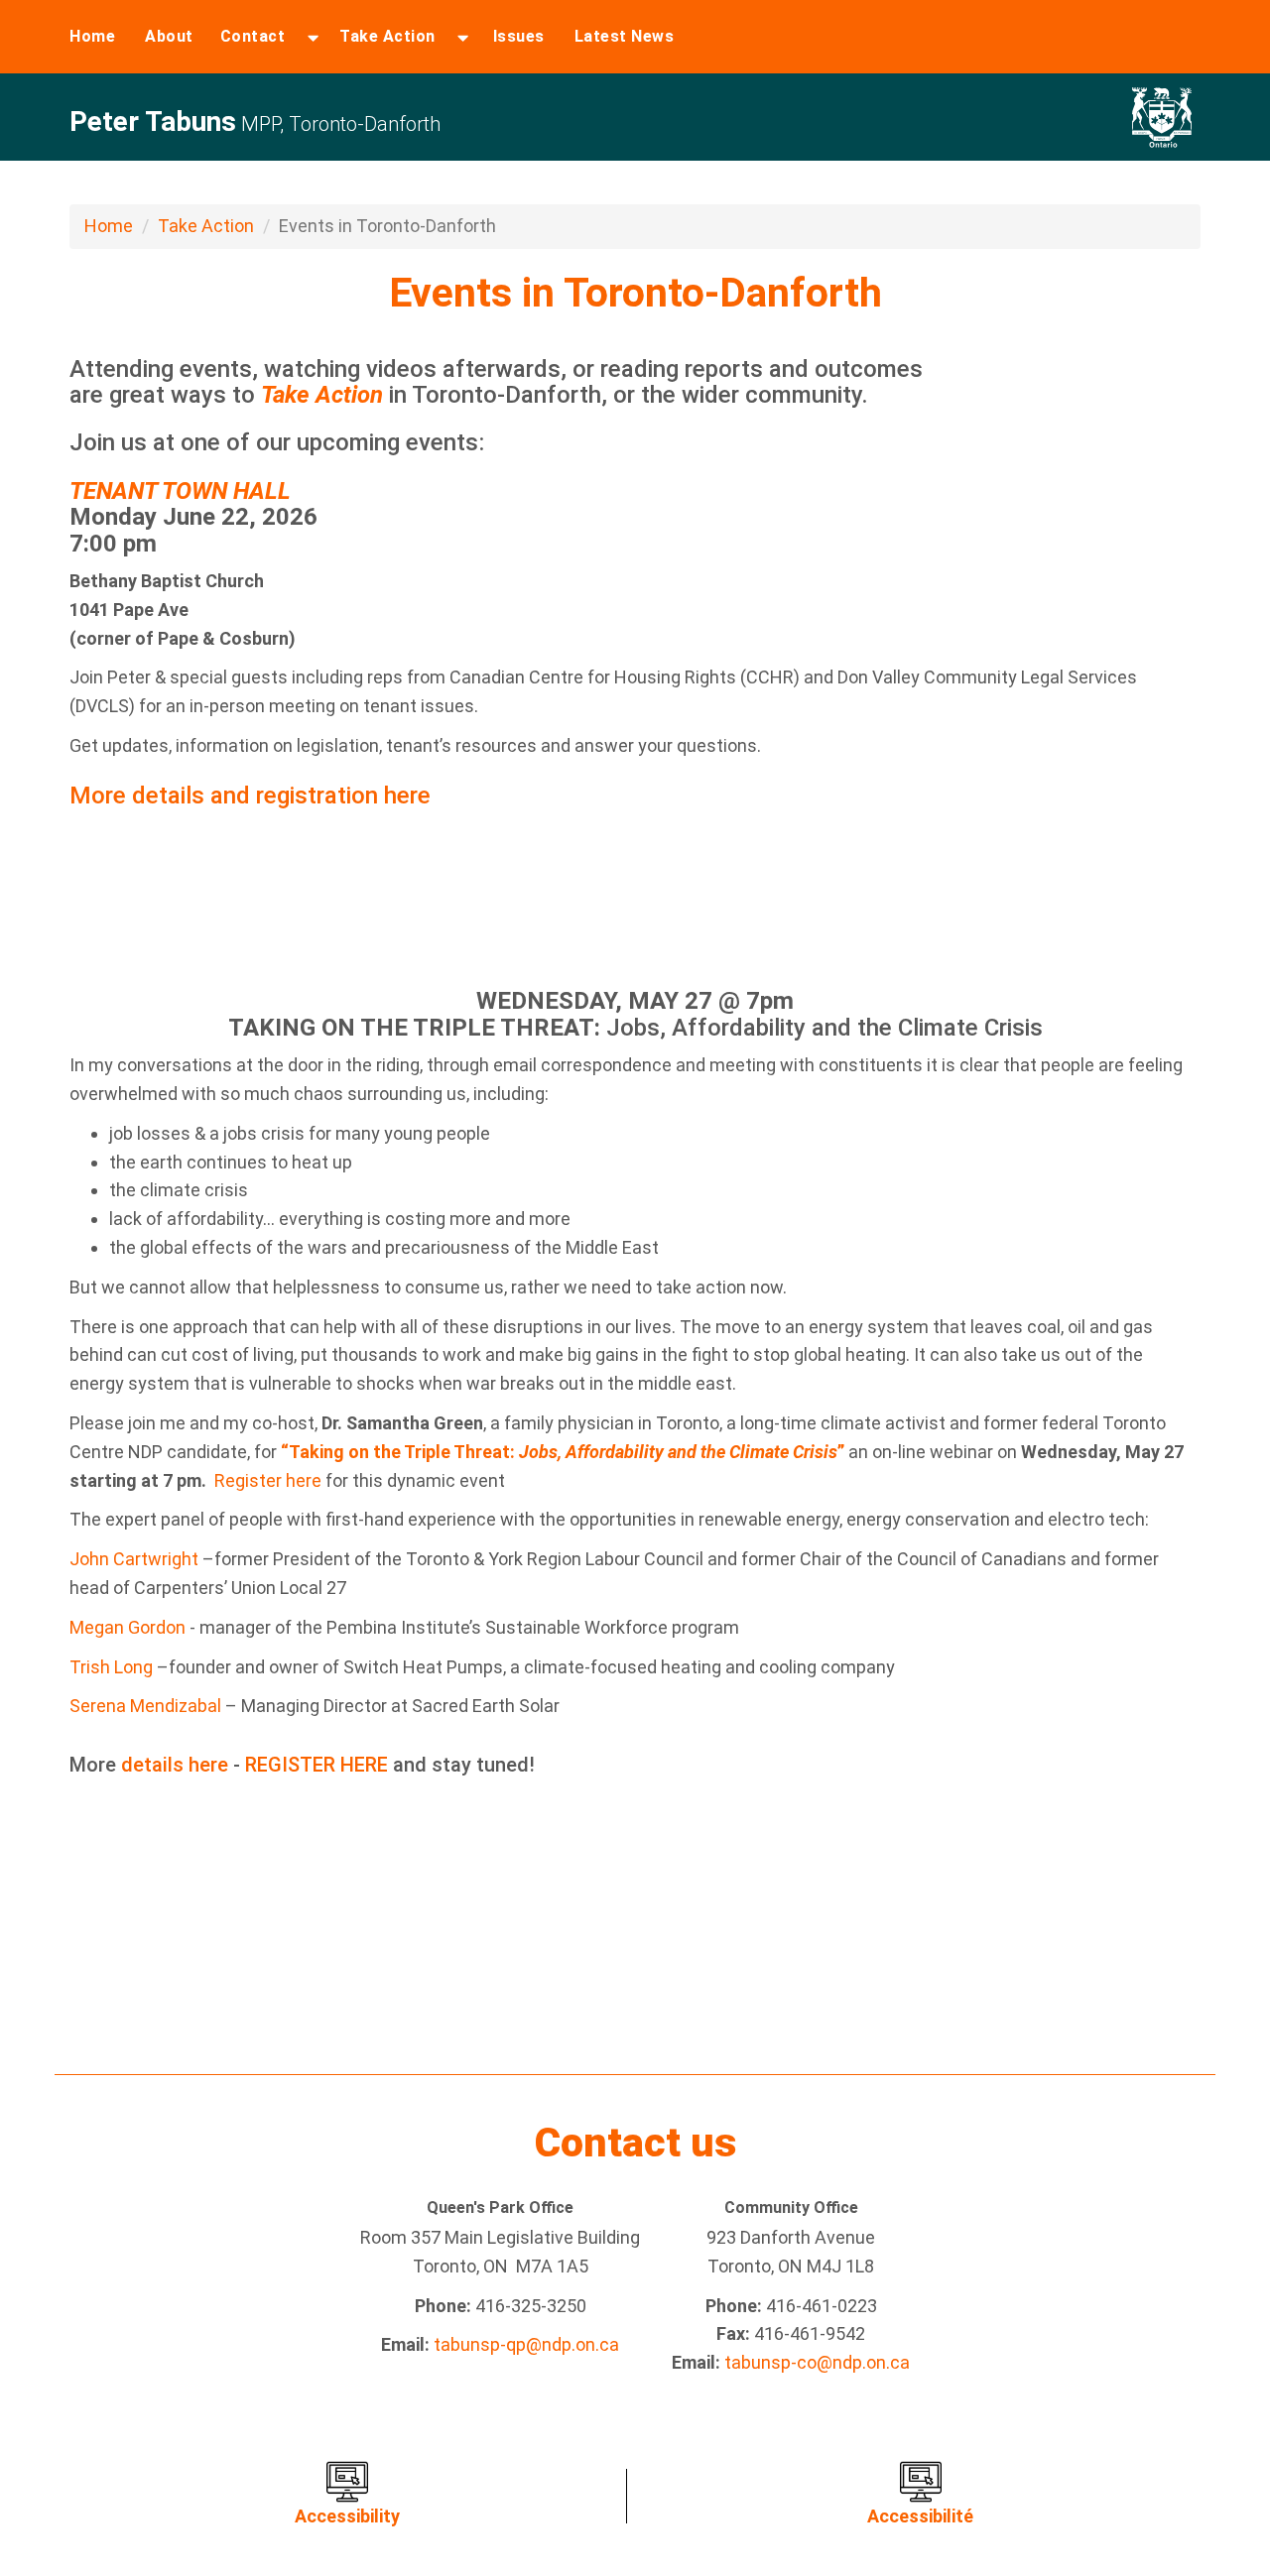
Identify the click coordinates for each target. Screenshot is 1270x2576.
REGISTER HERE (317, 1765)
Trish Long (113, 1667)
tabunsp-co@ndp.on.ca (817, 2362)
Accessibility (347, 2516)
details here (175, 1765)
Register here (268, 1480)
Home (92, 36)
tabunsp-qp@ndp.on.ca (526, 2344)
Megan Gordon (127, 1627)
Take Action (387, 36)
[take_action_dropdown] (463, 37)
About (169, 36)
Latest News (625, 36)
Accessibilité (920, 2516)
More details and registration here (250, 796)
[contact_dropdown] (313, 37)
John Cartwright (134, 1559)
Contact (253, 36)
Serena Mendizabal (145, 1706)
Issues (519, 36)
